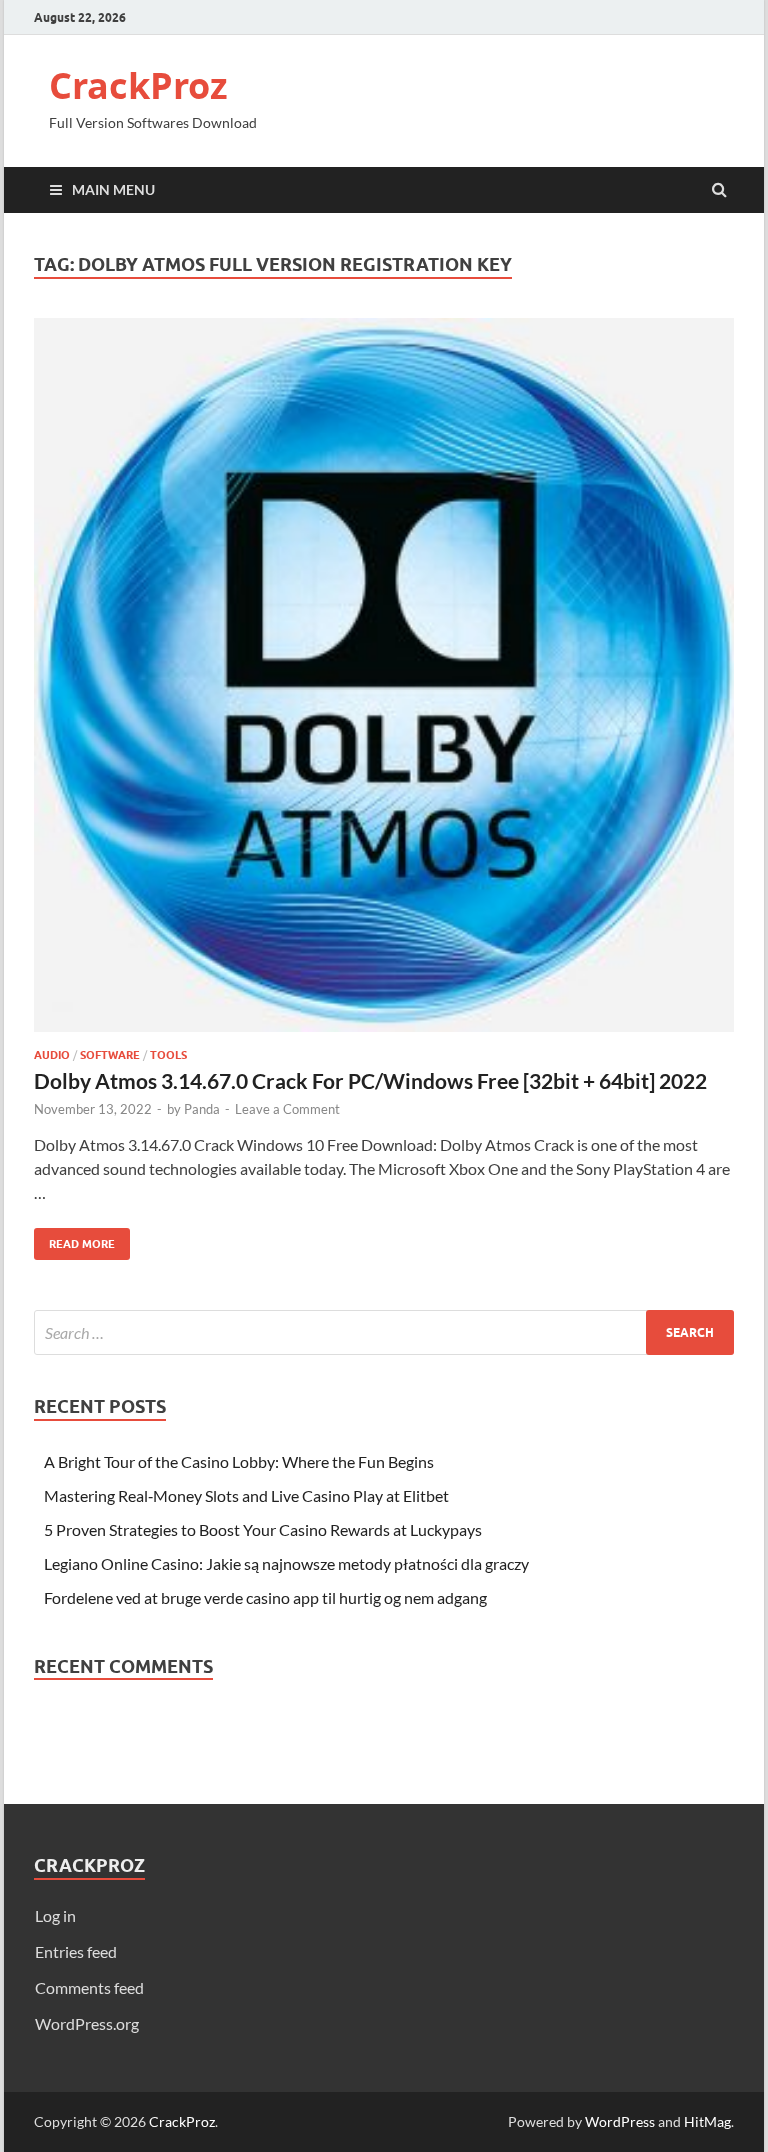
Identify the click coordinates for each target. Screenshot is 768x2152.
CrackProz (138, 85)
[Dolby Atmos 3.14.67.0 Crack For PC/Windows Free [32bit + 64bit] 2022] (384, 683)
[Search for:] (384, 1332)
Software (110, 1055)
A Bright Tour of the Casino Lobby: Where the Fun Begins (239, 1461)
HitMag (707, 2121)
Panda (202, 1109)
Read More (74, 1239)
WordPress (620, 2121)
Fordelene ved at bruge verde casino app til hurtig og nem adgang (265, 1597)
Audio (52, 1055)
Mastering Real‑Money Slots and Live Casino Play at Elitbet (246, 1495)
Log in (55, 1915)
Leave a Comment (287, 1109)
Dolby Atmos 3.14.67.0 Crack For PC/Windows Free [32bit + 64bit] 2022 (370, 1080)
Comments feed (89, 1987)
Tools (168, 1055)
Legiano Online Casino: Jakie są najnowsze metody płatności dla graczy (286, 1563)
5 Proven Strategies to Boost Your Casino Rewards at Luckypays (263, 1529)
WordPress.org (87, 2023)
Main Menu (113, 189)
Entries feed (76, 1951)
